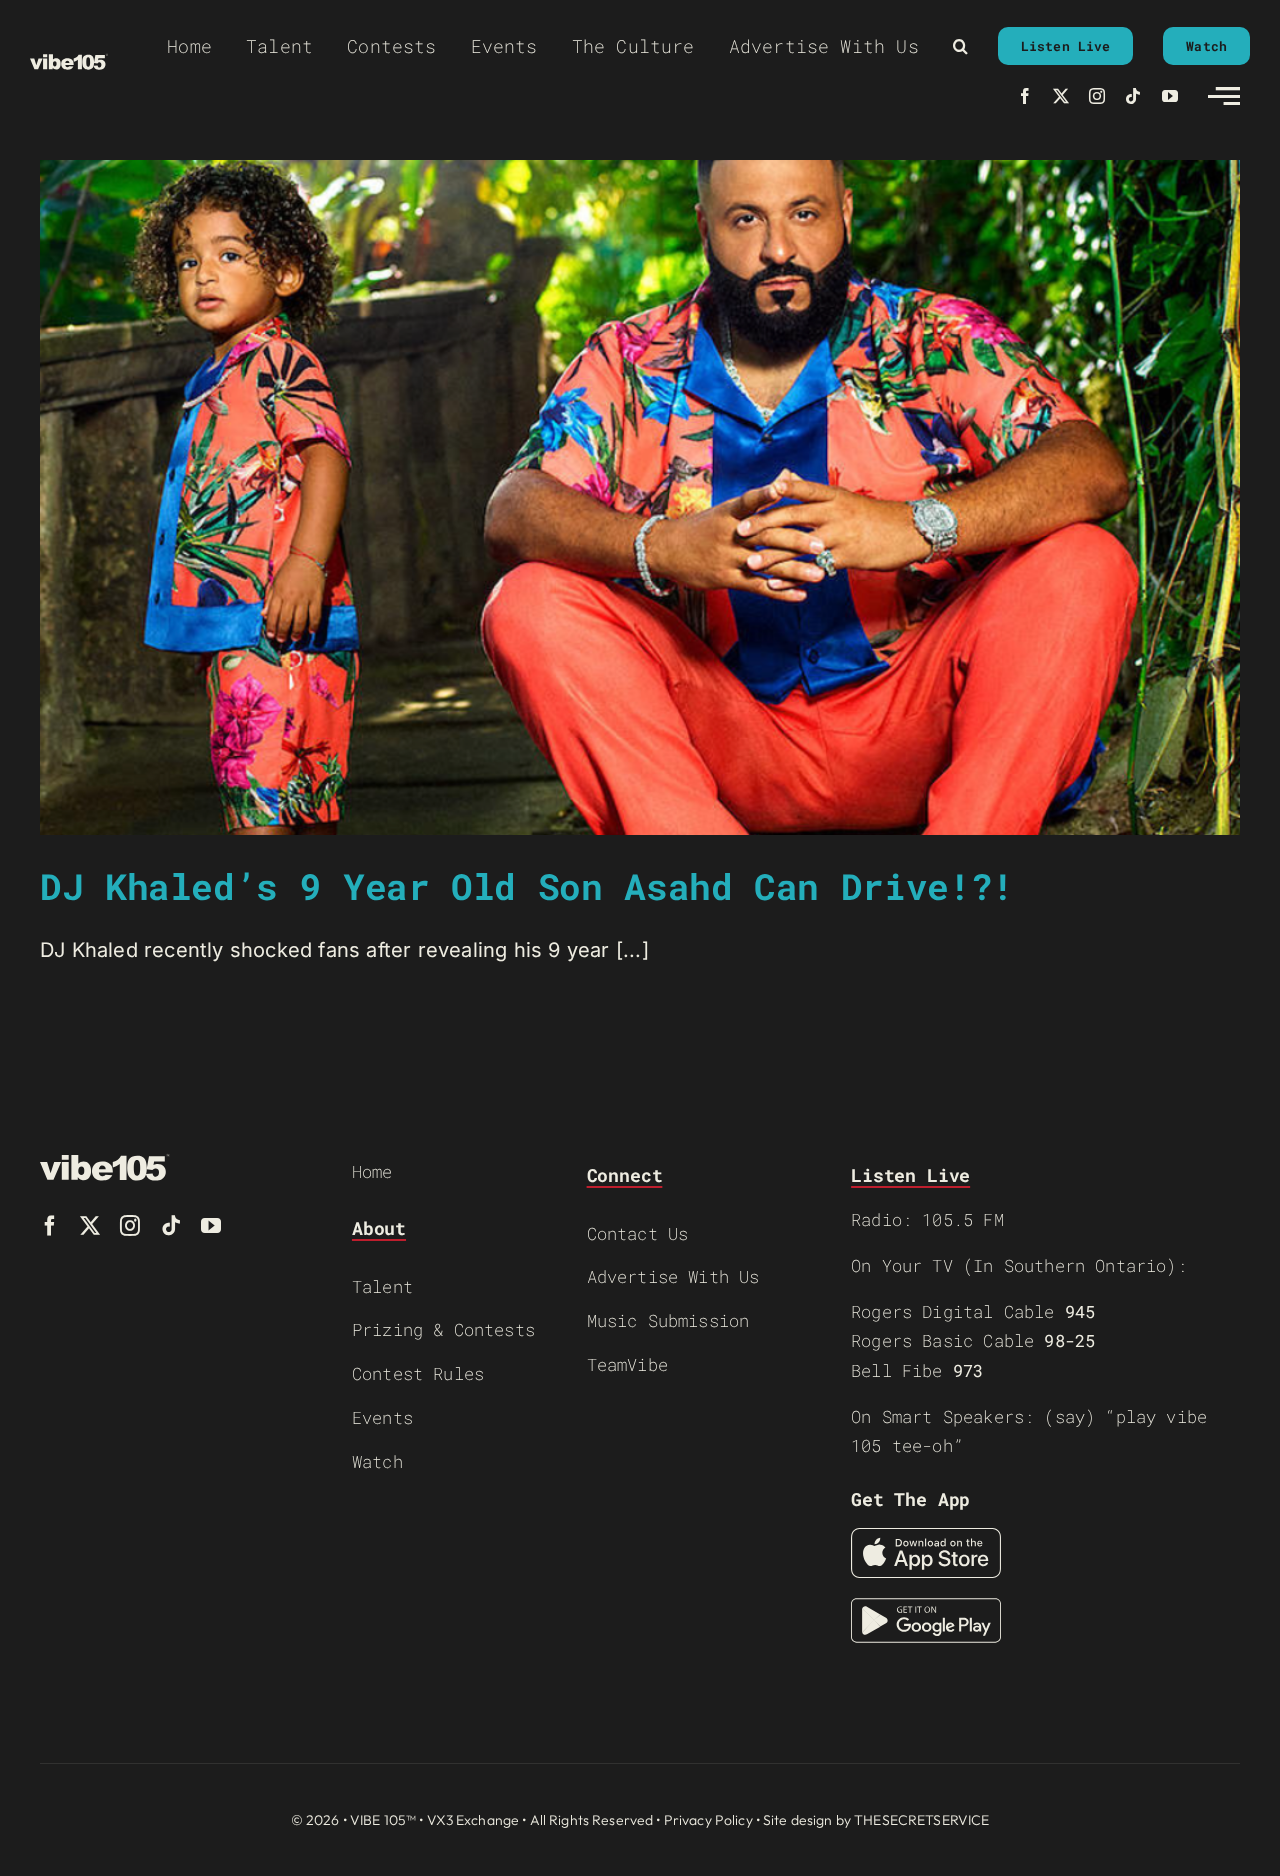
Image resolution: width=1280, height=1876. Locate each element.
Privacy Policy (708, 1820)
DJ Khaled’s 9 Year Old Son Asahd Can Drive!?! (527, 886)
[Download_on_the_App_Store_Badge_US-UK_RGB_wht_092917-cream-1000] (926, 1538)
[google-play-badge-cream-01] (926, 1608)
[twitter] (1061, 96)
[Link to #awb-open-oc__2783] (1224, 96)
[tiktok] (1133, 96)
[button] (960, 46)
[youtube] (1170, 96)
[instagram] (1097, 96)
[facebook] (1025, 96)
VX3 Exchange (473, 1820)
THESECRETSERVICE (921, 1820)
